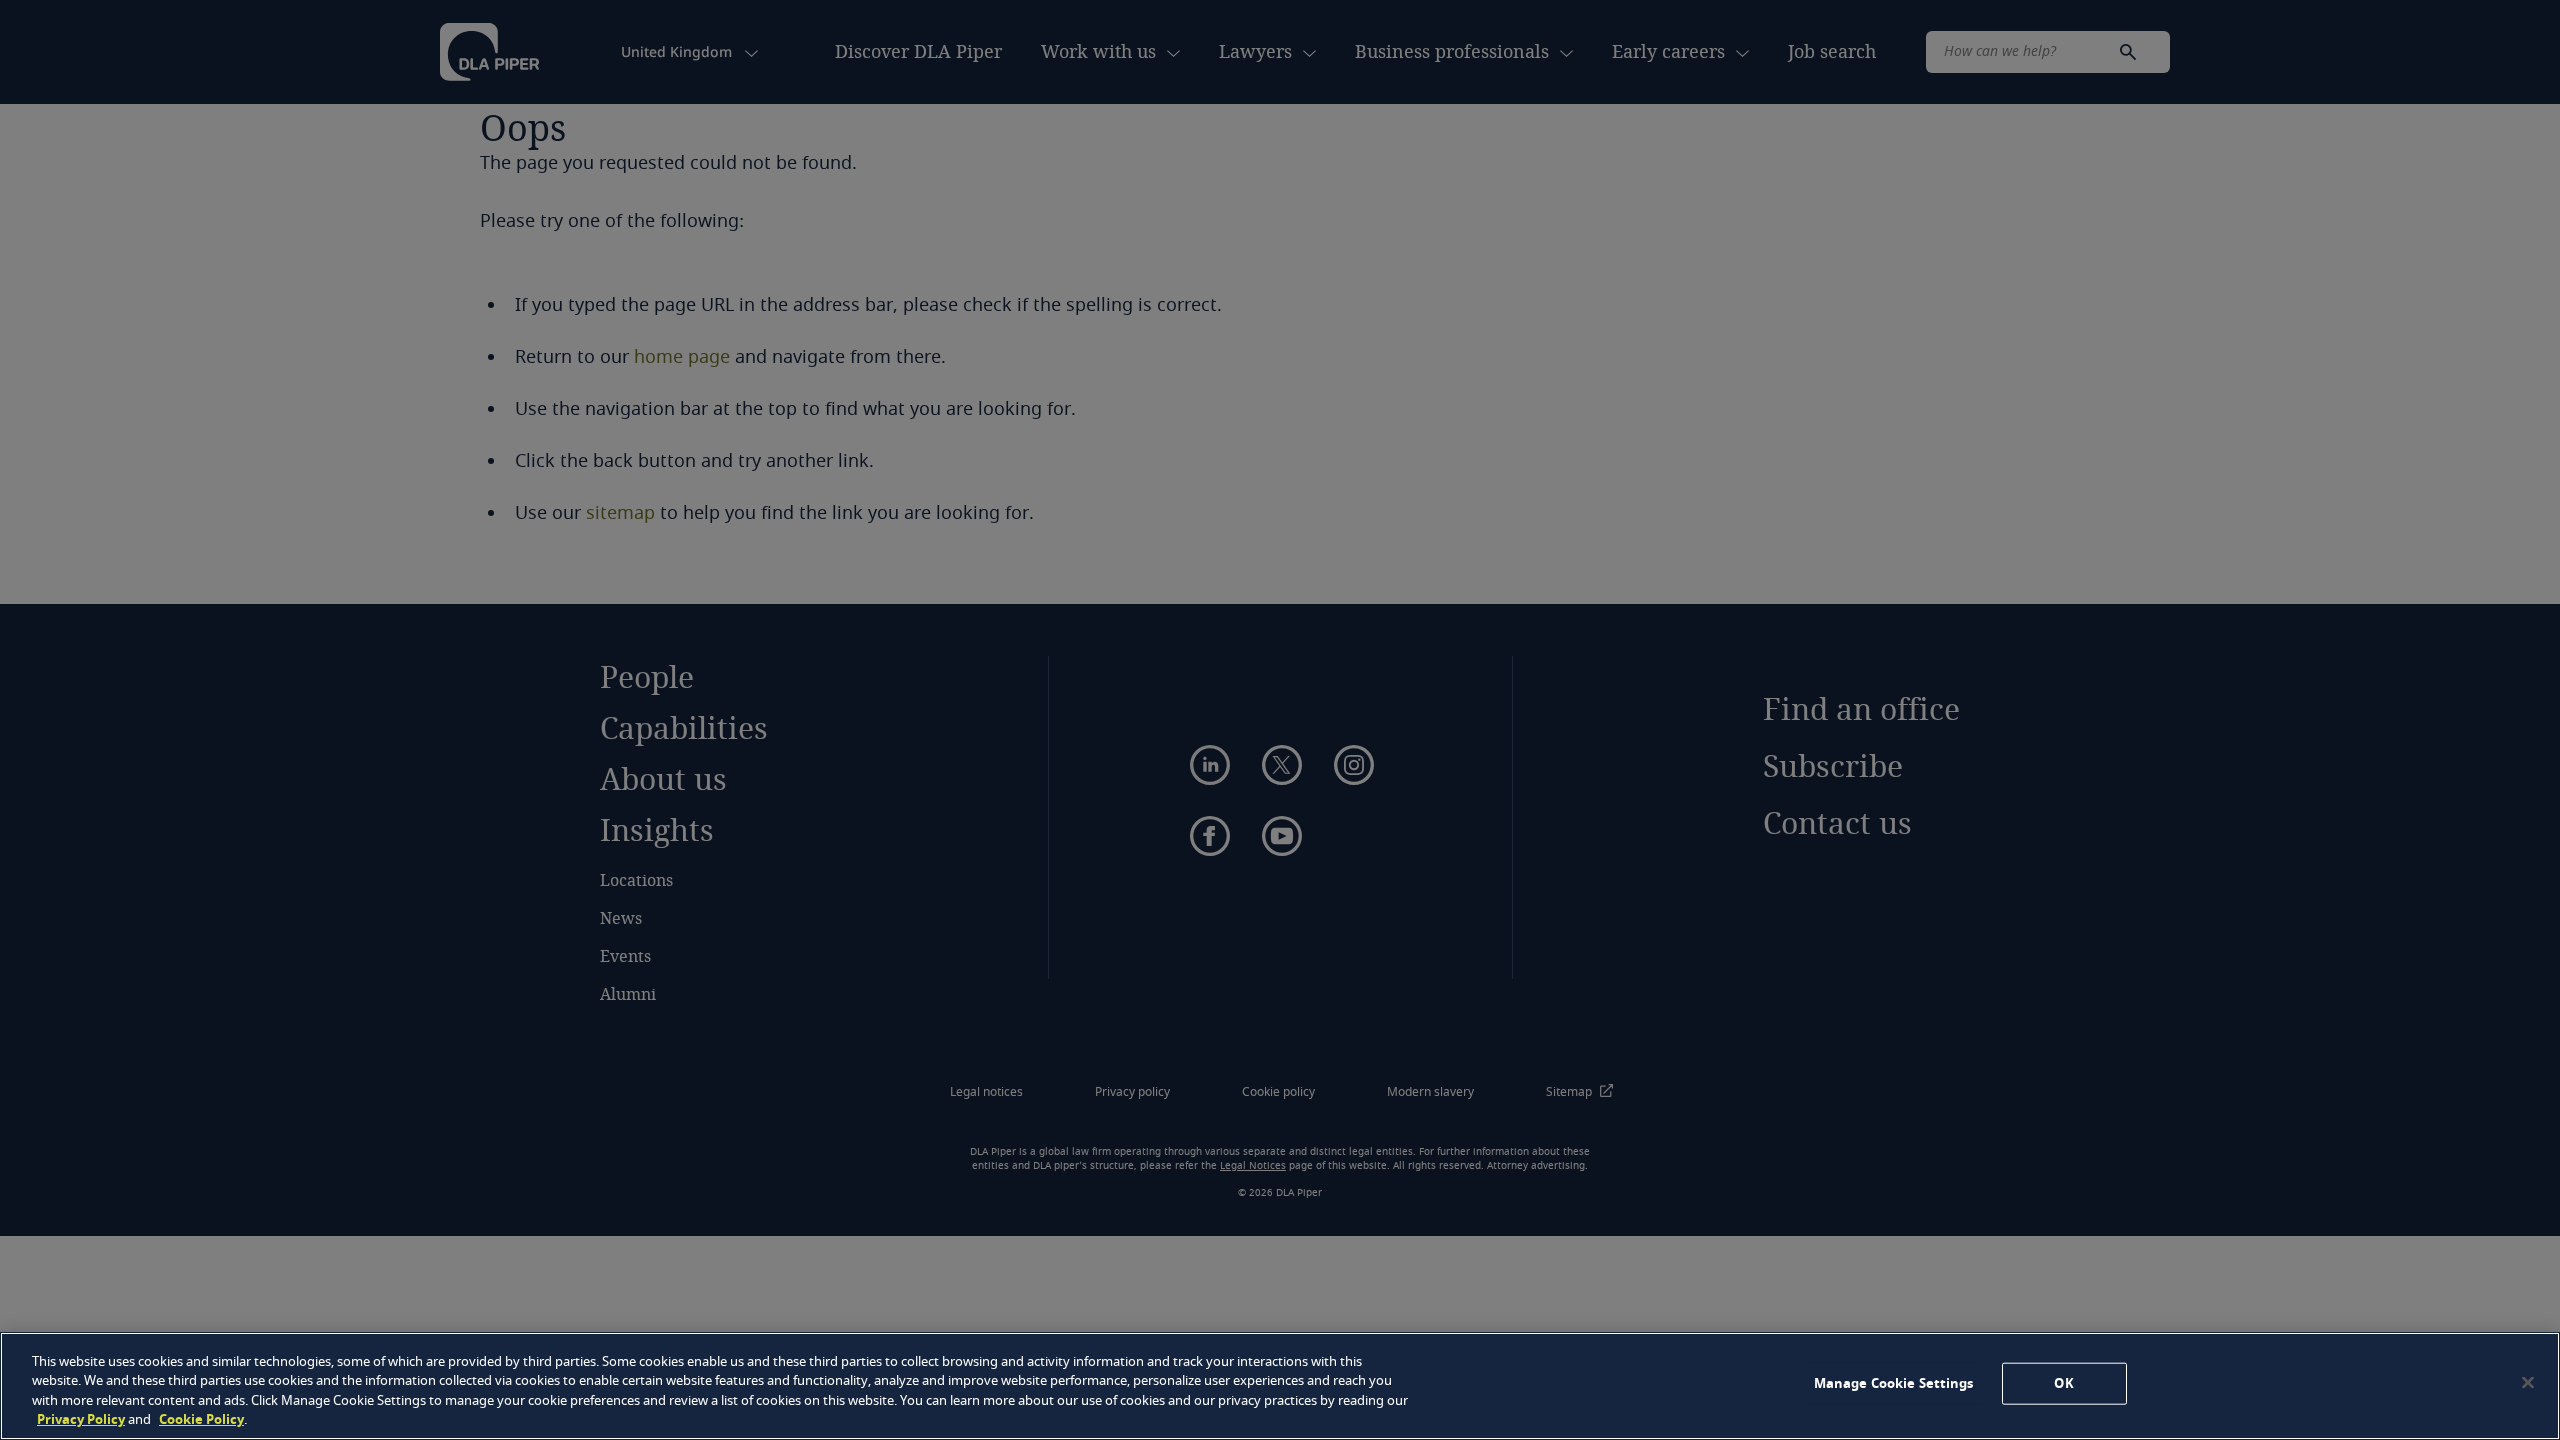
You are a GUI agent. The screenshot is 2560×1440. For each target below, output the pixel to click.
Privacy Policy (81, 1419)
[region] (1280, 1386)
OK (2063, 1383)
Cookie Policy (201, 1419)
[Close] (2528, 1382)
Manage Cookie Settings (1894, 1383)
